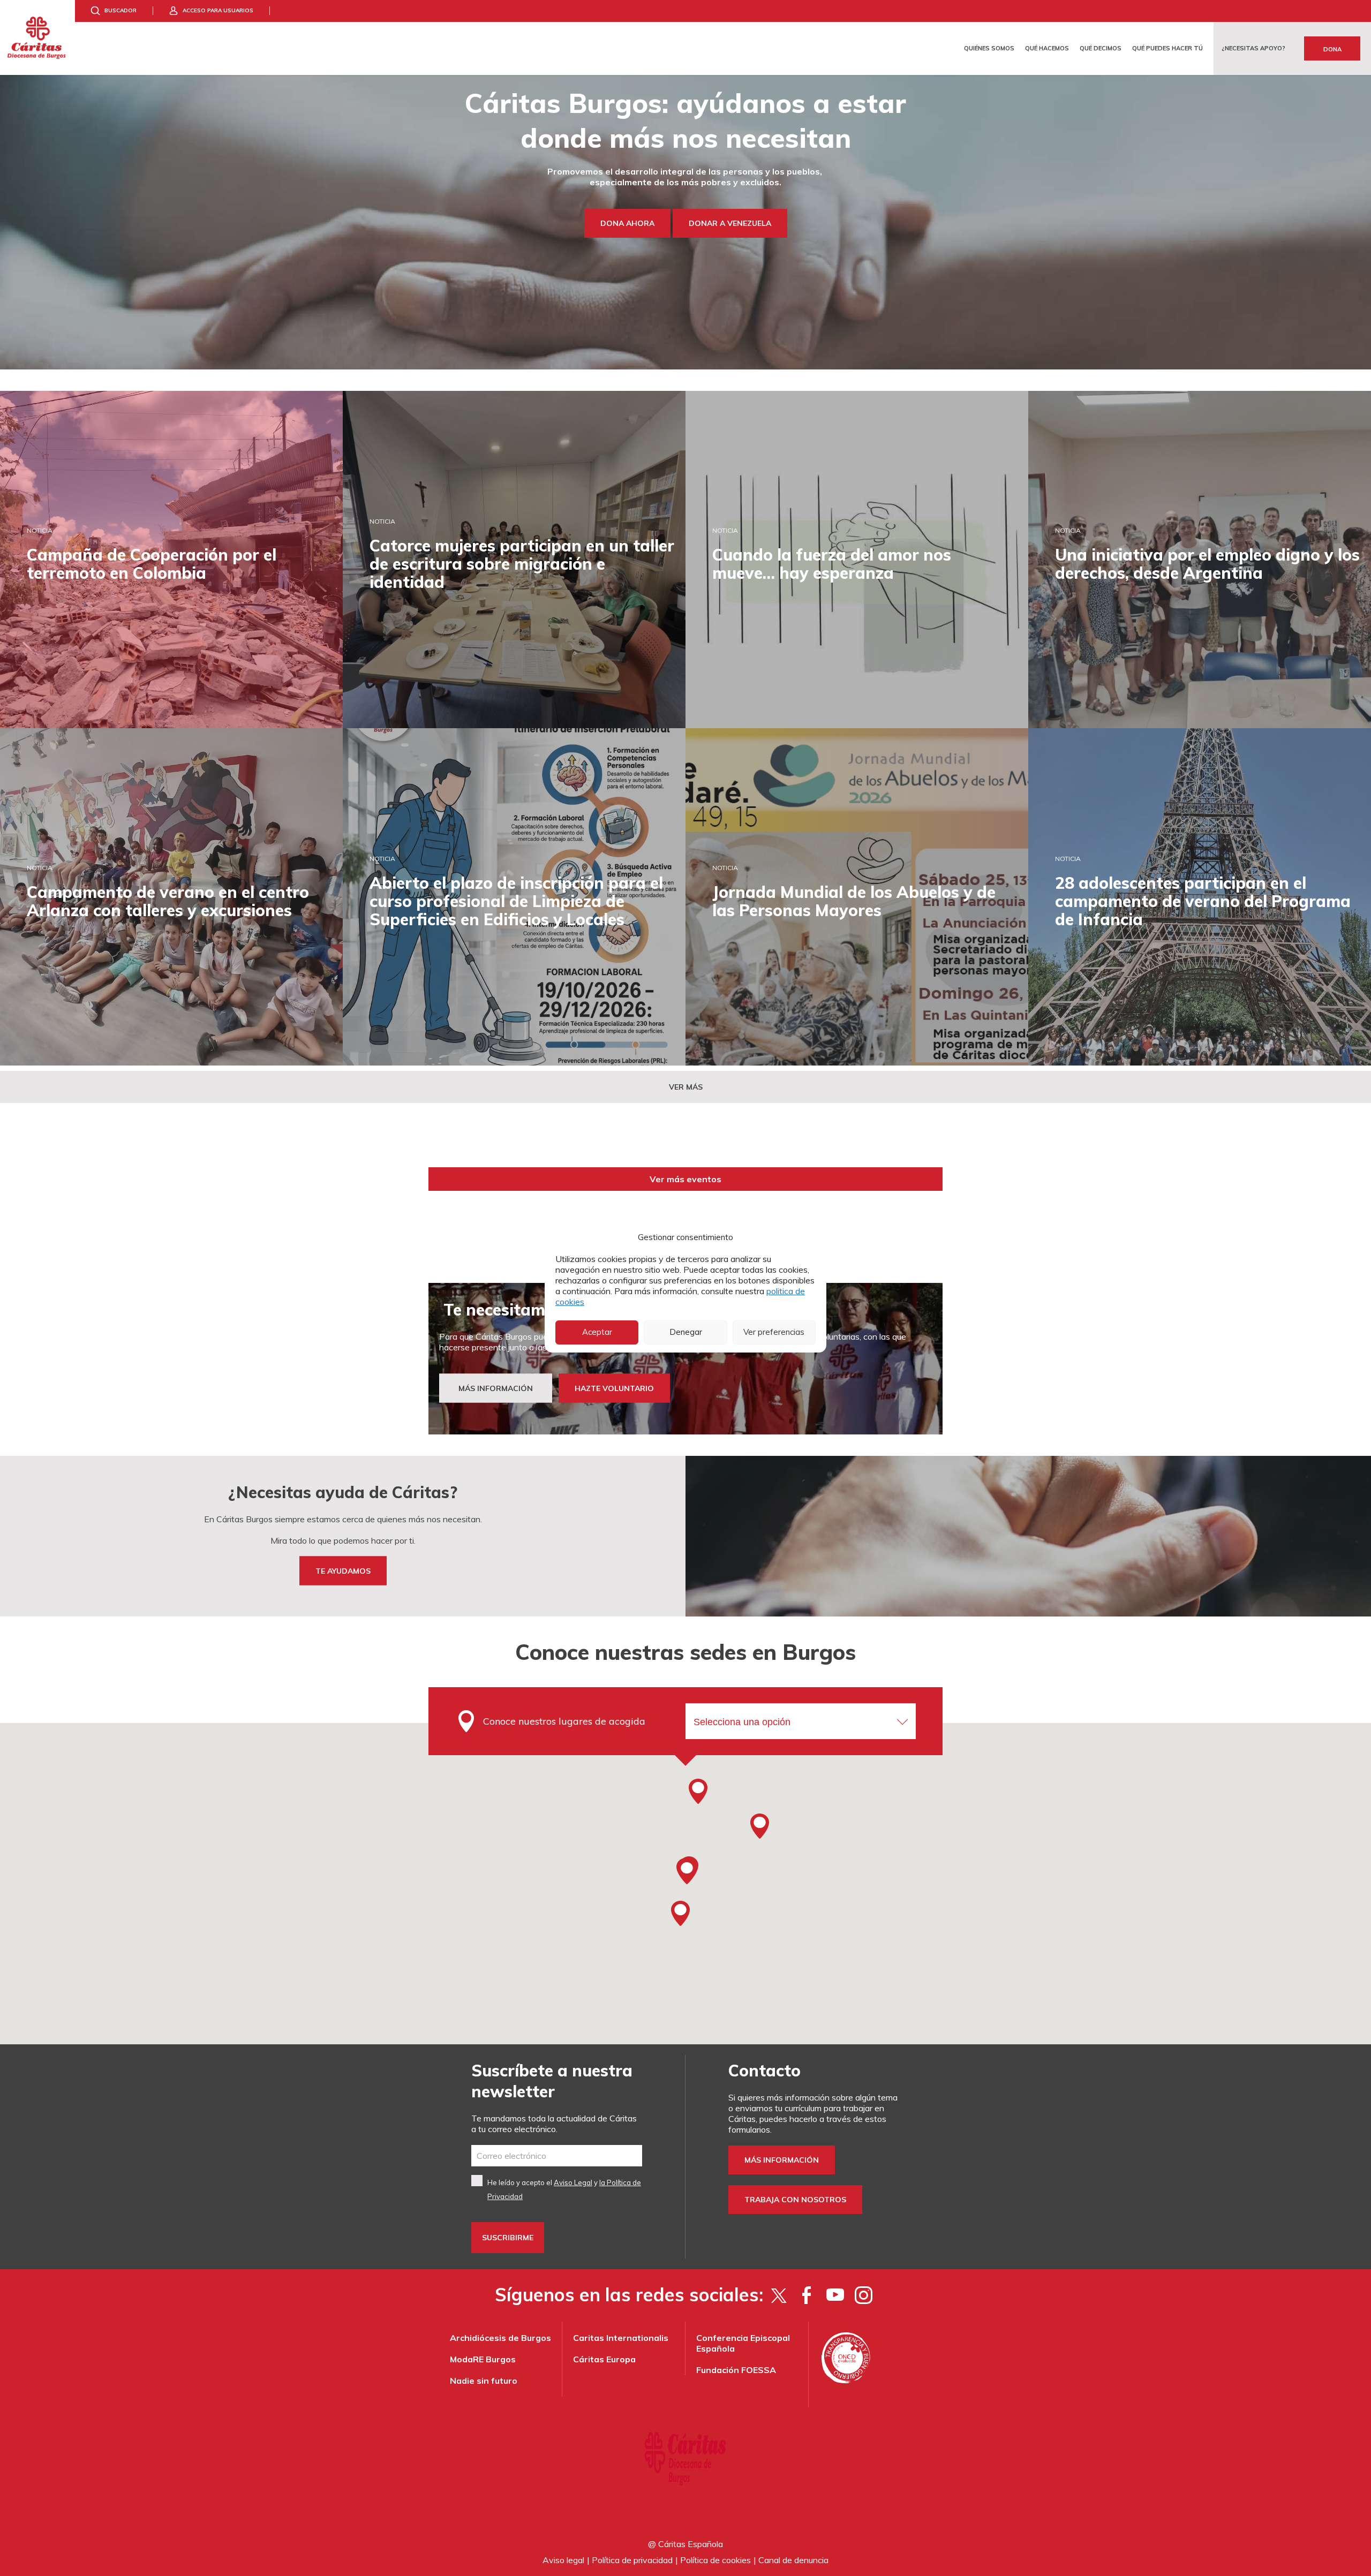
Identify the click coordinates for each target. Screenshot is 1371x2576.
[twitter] (778, 2295)
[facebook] (807, 2295)
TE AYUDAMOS (343, 1571)
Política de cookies (715, 2560)
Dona (1332, 49)
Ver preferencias (774, 1332)
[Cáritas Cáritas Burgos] (37, 37)
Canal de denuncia (793, 2560)
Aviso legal (563, 2560)
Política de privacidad (632, 2560)
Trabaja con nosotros (795, 2200)
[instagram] (864, 2295)
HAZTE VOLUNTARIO (614, 1388)
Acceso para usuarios (218, 10)
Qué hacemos (1047, 48)
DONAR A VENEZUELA (730, 223)
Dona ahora (627, 223)
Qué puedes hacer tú (1167, 48)
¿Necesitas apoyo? (1253, 48)
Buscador (120, 10)
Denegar (686, 1332)
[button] (687, 1871)
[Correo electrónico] (557, 2156)
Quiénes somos (989, 48)
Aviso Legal (573, 2182)
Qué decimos (1101, 48)
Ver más (686, 1087)
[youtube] (835, 2295)
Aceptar (597, 1332)
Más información (782, 2160)
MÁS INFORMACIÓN (496, 1388)
